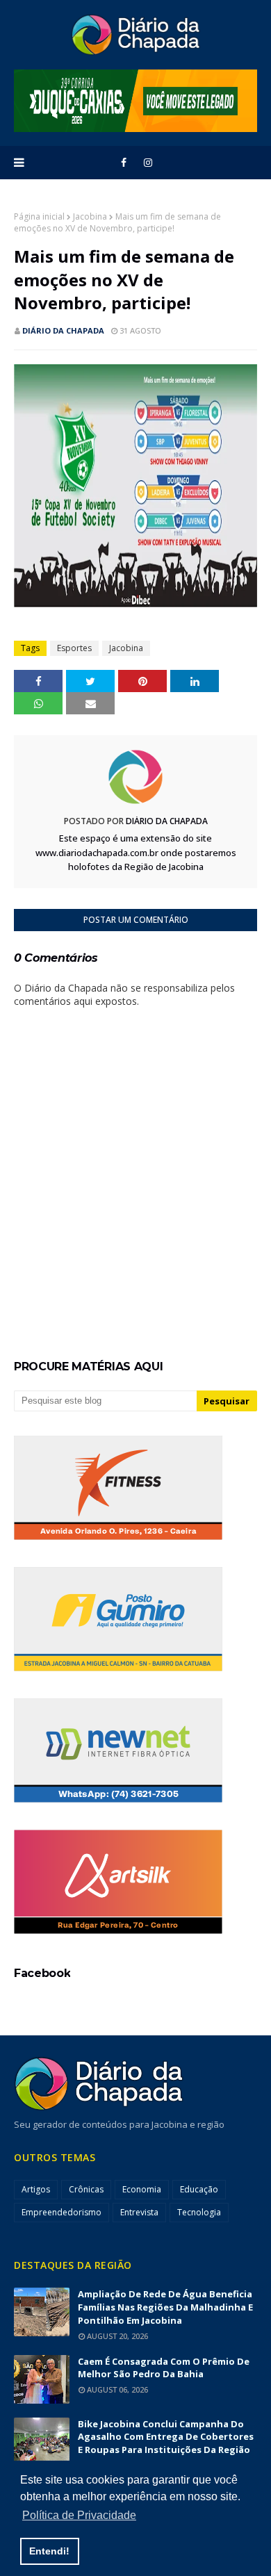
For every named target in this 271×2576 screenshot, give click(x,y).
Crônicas (86, 2189)
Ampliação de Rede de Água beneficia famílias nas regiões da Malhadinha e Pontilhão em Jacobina (165, 2307)
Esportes (74, 648)
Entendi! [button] (49, 2551)
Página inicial (39, 216)
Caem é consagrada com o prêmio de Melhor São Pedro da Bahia (164, 2368)
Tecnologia (199, 2212)
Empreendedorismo (61, 2212)
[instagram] (148, 163)
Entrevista (139, 2212)
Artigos (36, 2189)
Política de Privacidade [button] (79, 2515)
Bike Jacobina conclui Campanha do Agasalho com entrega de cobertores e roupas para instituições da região (166, 2437)
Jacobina (90, 216)
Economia (142, 2189)
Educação (199, 2189)
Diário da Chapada (63, 330)
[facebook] (124, 163)
